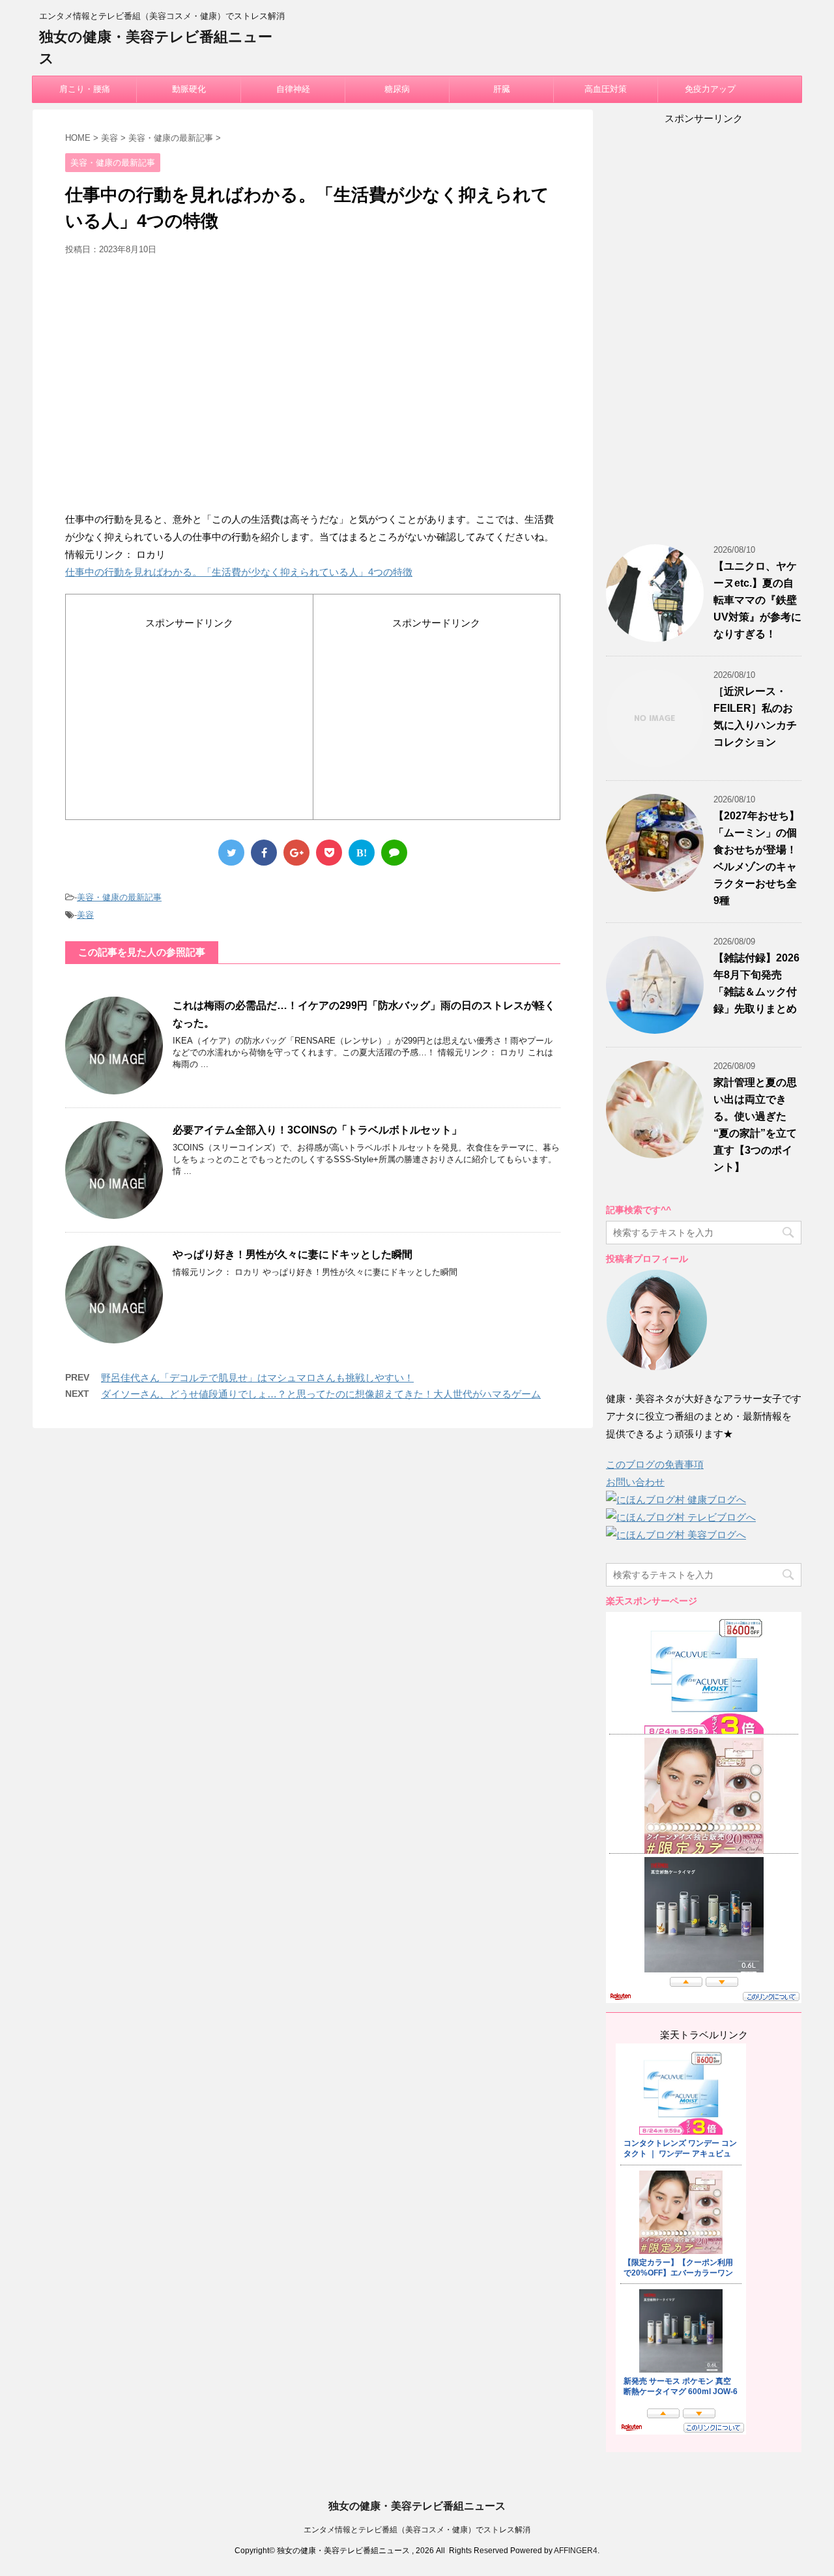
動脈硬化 (189, 89)
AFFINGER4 (576, 2551)
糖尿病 (397, 89)
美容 (85, 915)
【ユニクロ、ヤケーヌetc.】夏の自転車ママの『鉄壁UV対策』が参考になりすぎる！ (757, 600)
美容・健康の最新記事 (119, 897)
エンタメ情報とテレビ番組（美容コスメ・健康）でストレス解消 (417, 2530)
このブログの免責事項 (655, 1464)
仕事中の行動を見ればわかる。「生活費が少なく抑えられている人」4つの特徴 (239, 572)
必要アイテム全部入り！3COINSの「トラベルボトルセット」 (317, 1130)
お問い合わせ (635, 1482)
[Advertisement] (313, 388)
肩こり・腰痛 (85, 89)
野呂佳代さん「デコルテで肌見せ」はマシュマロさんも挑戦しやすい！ (257, 1378)
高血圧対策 (606, 89)
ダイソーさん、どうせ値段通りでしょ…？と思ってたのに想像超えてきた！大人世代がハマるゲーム (321, 1394)
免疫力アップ (710, 89)
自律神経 (293, 89)
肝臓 (502, 89)
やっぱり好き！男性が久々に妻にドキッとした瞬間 (293, 1254)
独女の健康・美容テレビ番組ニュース (417, 2506)
